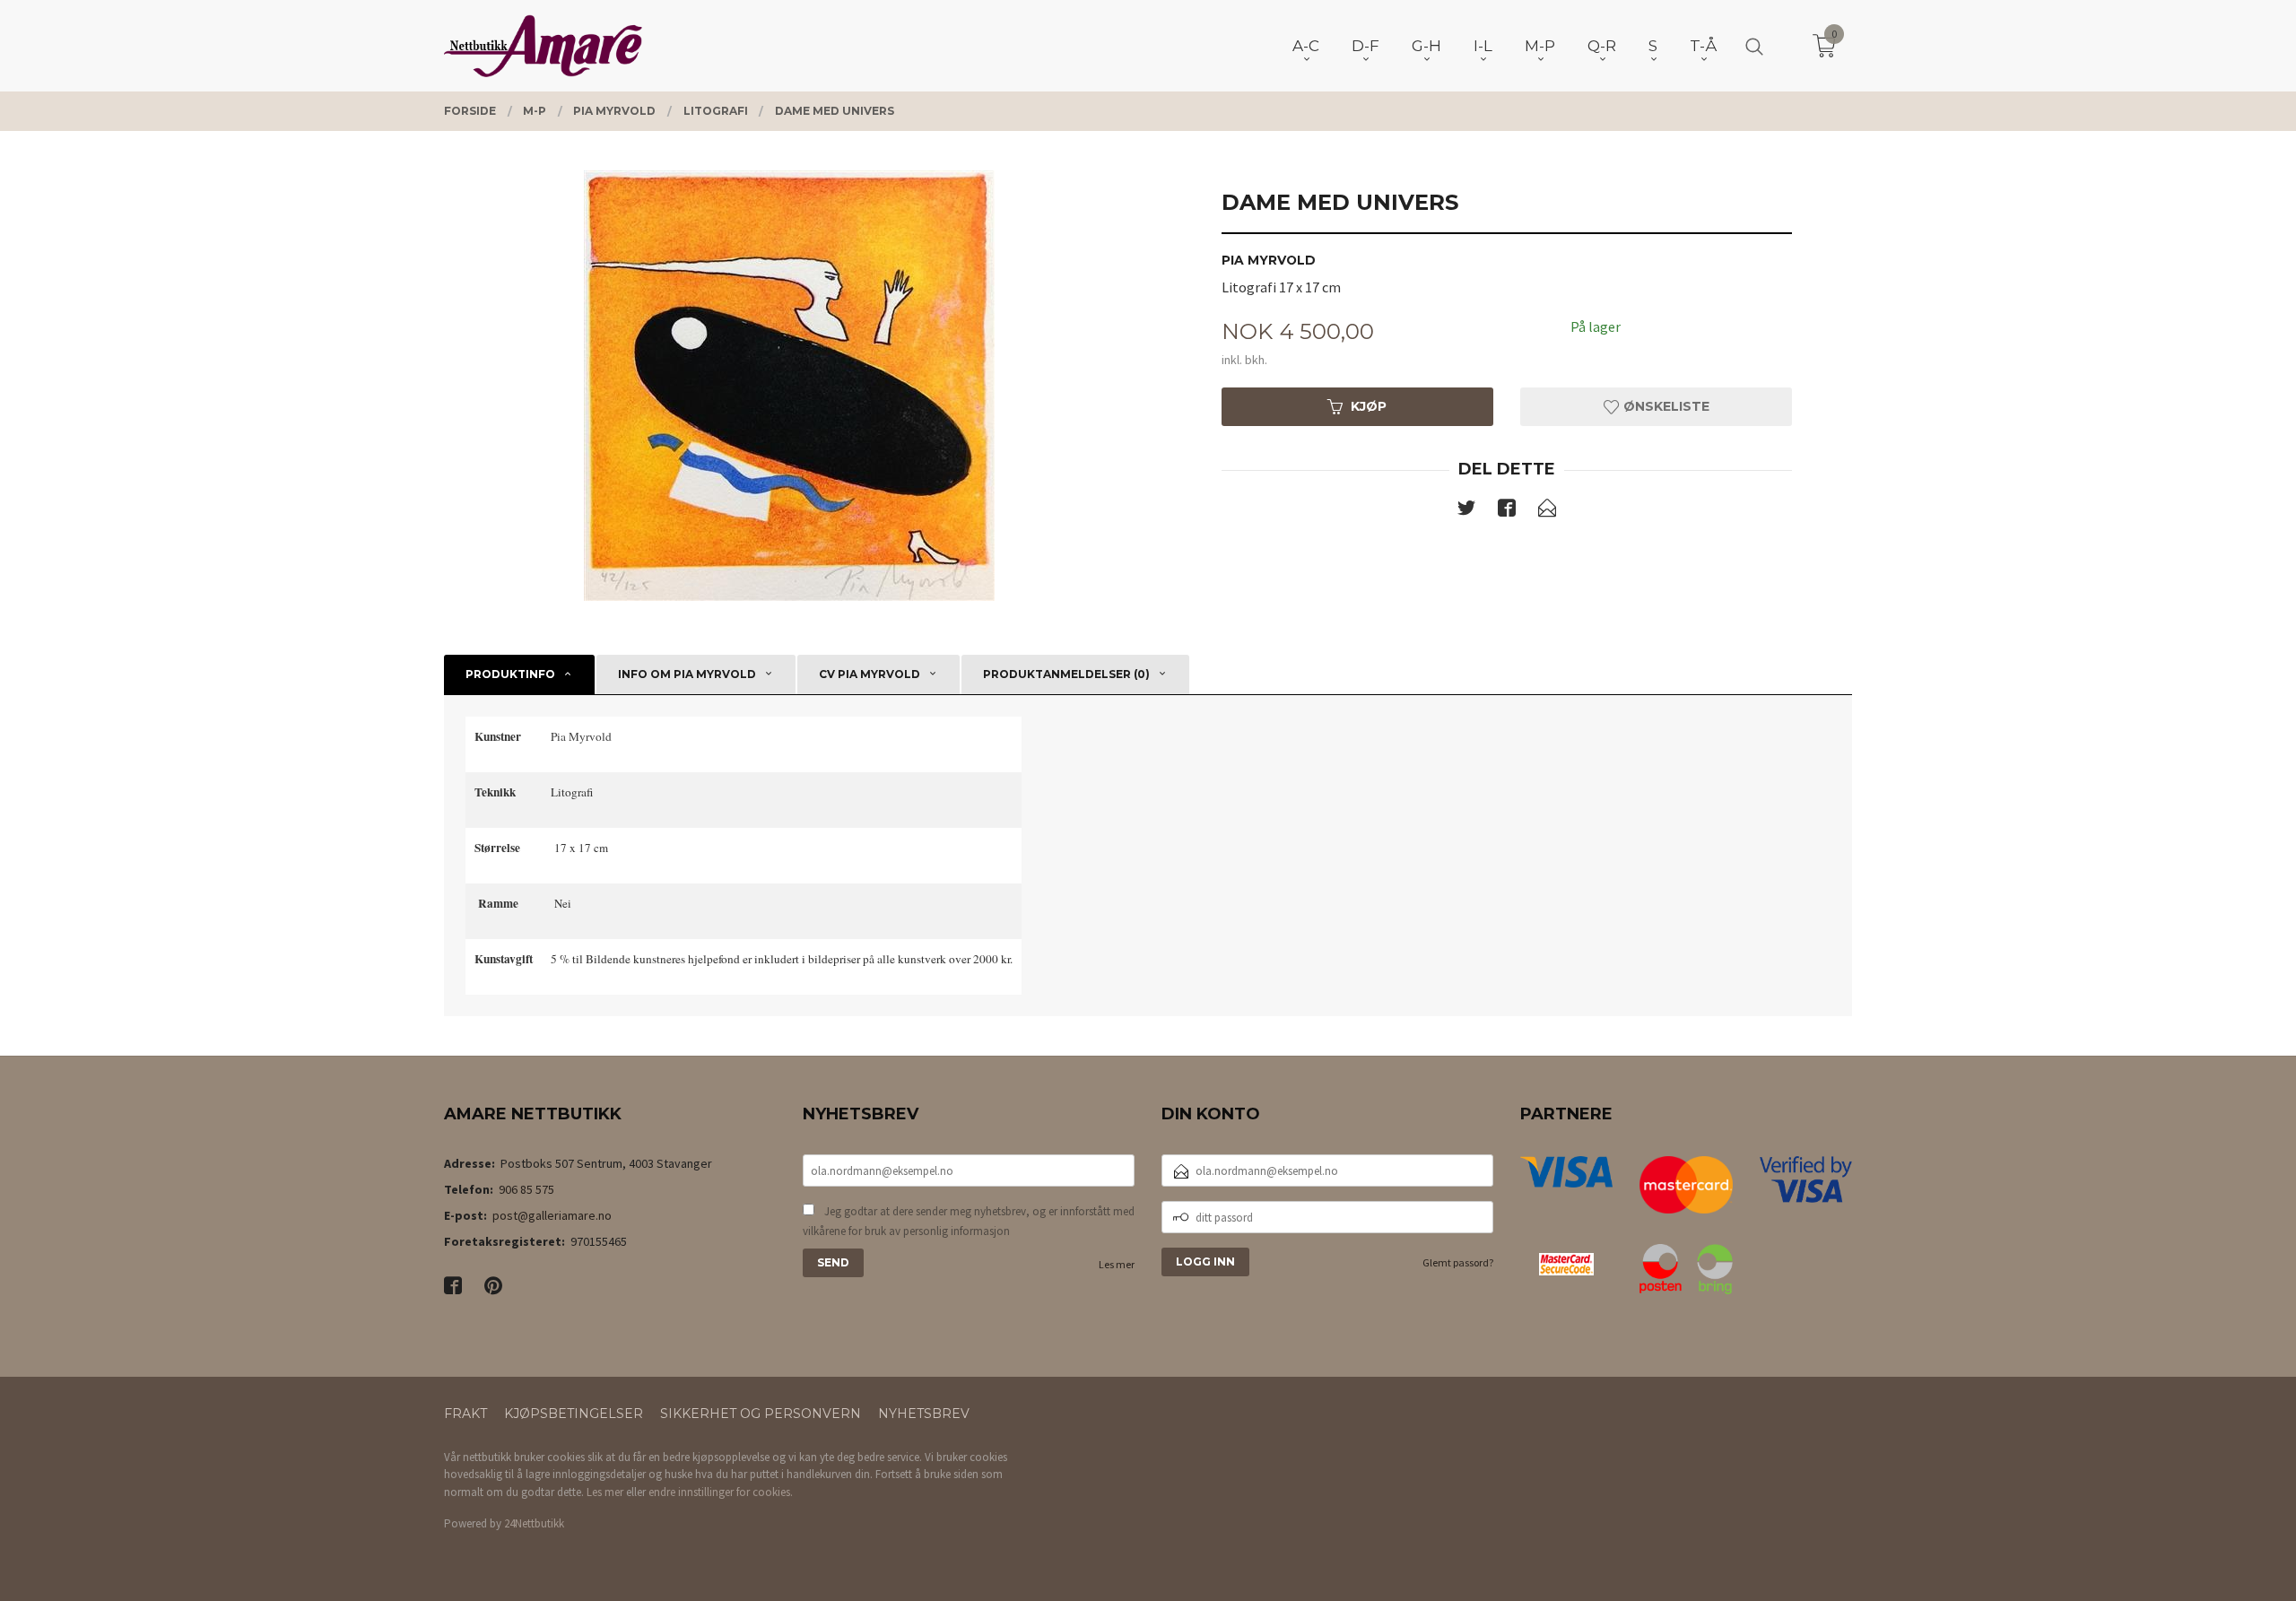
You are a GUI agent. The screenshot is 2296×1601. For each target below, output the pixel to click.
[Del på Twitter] (1466, 511)
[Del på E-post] (1547, 511)
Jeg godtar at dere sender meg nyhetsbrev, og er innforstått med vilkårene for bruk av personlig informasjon (969, 1221)
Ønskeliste (1665, 406)
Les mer (1117, 1264)
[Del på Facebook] (1507, 511)
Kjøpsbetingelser (574, 1414)
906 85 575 (526, 1189)
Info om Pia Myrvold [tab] (687, 674)
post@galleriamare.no (552, 1215)
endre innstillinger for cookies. (721, 1492)
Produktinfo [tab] (510, 674)
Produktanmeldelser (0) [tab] (1066, 674)
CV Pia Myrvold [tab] (870, 674)
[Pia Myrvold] (789, 386)
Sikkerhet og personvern (761, 1414)
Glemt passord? (1458, 1262)
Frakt (465, 1414)
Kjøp (1369, 406)
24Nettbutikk (534, 1523)
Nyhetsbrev (924, 1414)
